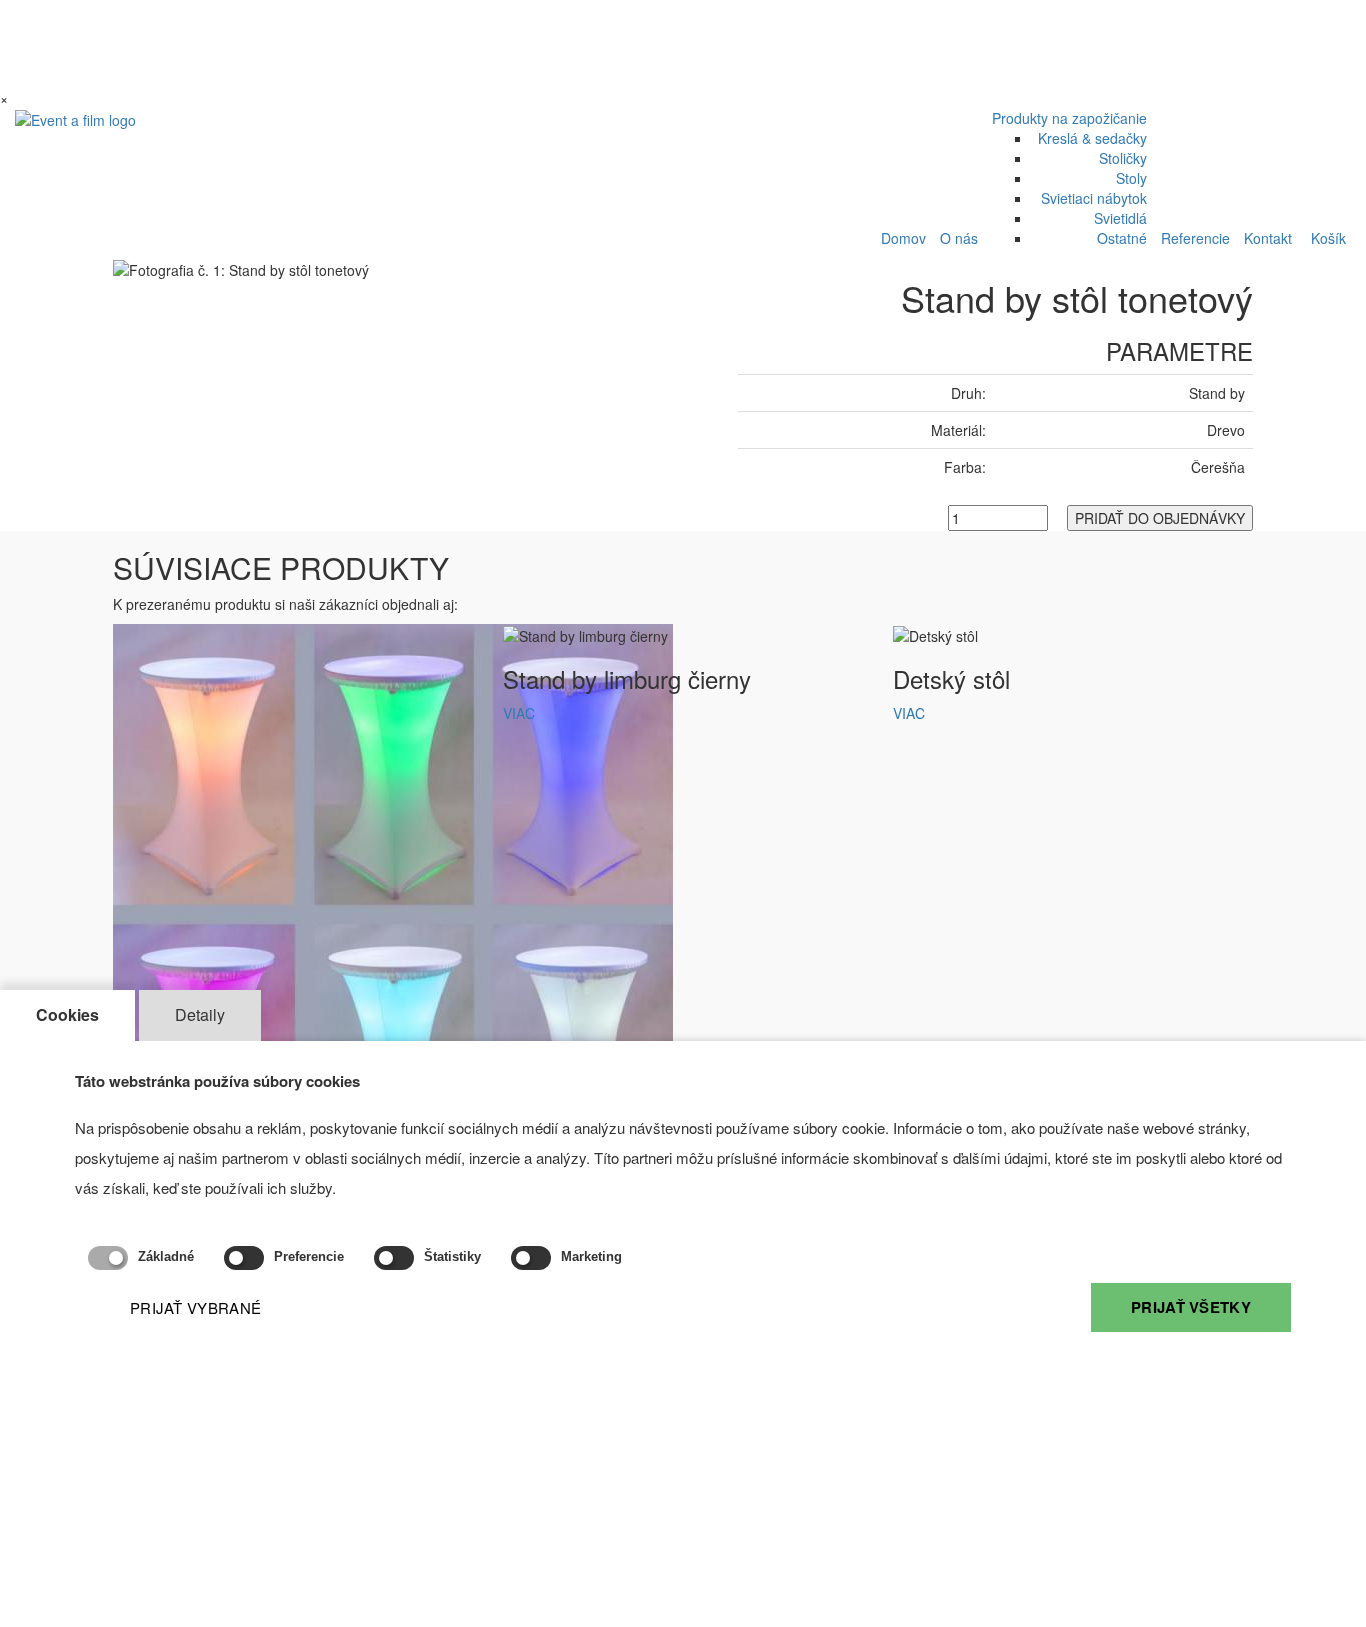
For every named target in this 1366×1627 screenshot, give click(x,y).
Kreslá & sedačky (1092, 138)
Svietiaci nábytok (1094, 198)
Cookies (67, 1014)
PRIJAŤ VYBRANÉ (195, 1307)
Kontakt (1268, 238)
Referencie (1195, 238)
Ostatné (1122, 238)
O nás (959, 238)
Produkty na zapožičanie (1069, 118)
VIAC (519, 713)
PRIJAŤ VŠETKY (1191, 1307)
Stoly (1131, 178)
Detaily (200, 1014)
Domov (903, 238)
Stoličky (1123, 158)
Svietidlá (1120, 218)
